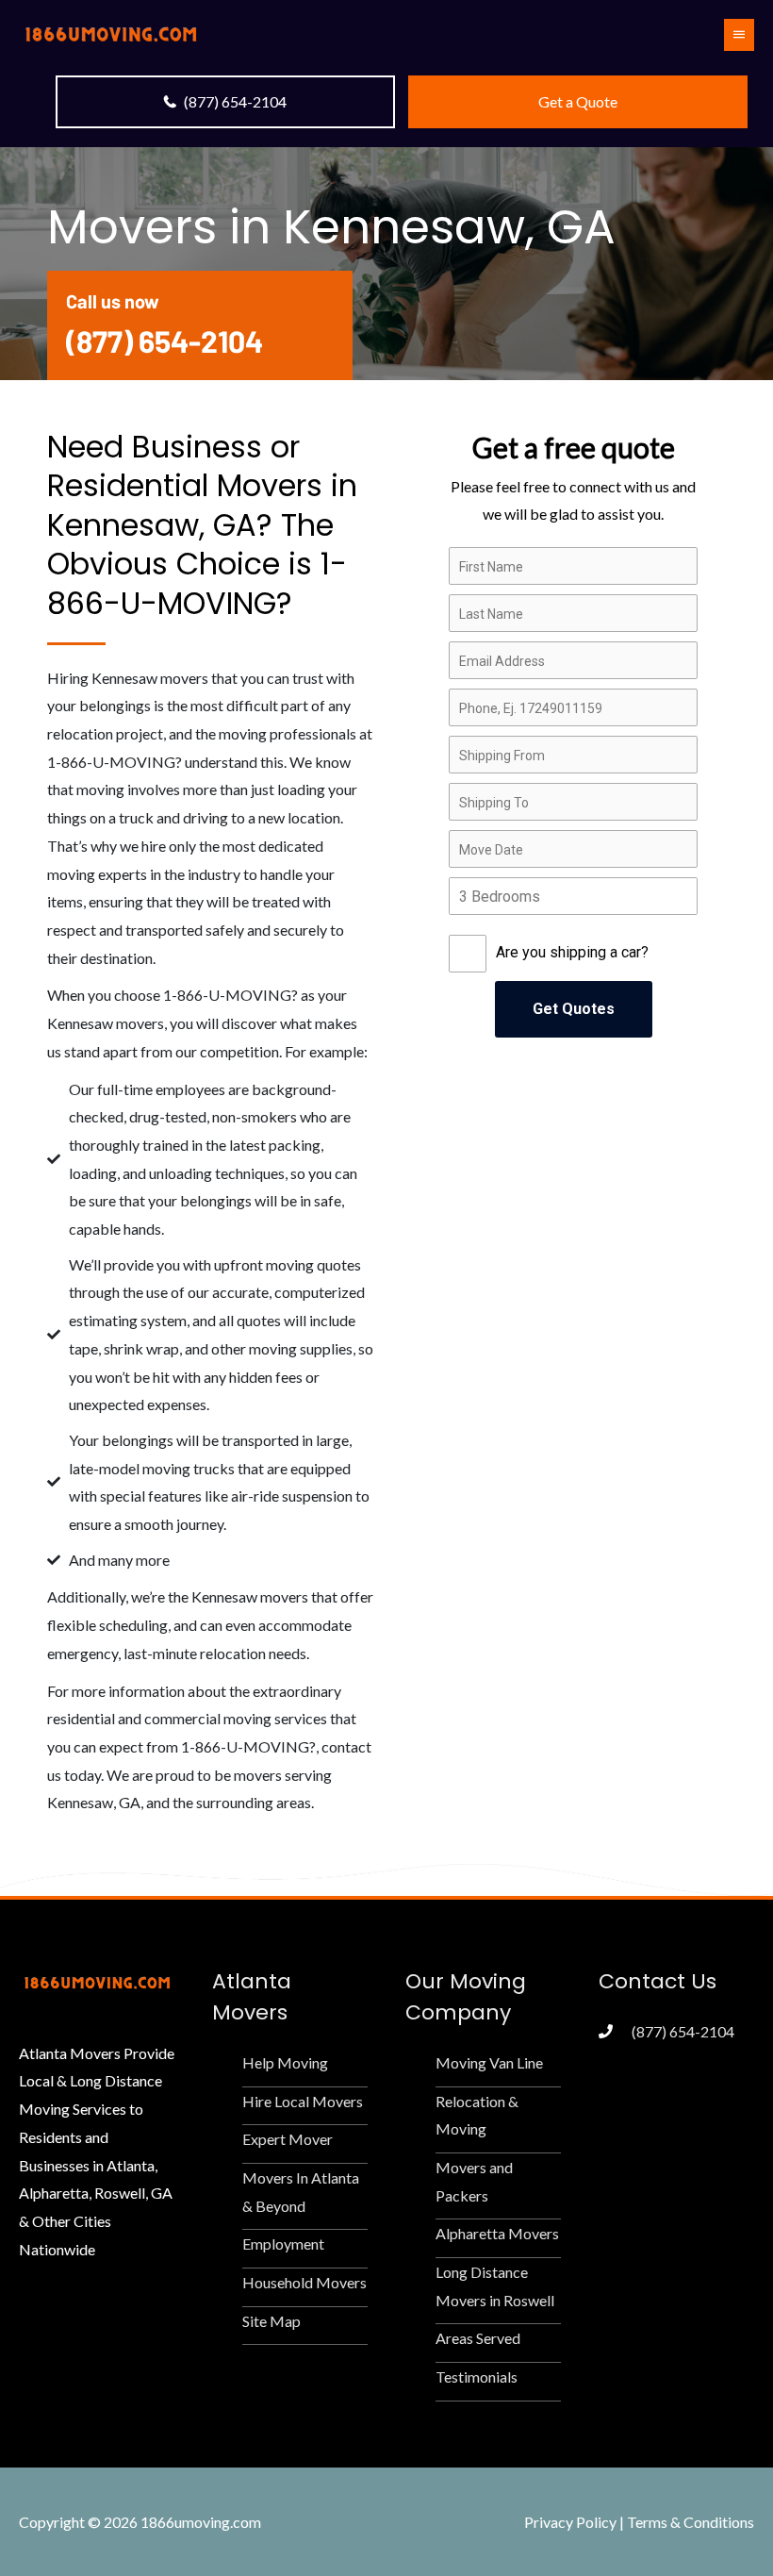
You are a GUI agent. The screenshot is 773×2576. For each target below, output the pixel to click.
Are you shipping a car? (572, 952)
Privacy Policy (570, 2522)
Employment (283, 2244)
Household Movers (304, 2282)
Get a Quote (578, 101)
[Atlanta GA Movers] (110, 33)
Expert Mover (288, 2139)
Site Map (271, 2321)
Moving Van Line (489, 2062)
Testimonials (477, 2377)
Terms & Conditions (691, 2522)
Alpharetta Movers (497, 2233)
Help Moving (285, 2062)
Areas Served (478, 2338)
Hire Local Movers (303, 2101)
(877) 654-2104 (235, 101)
